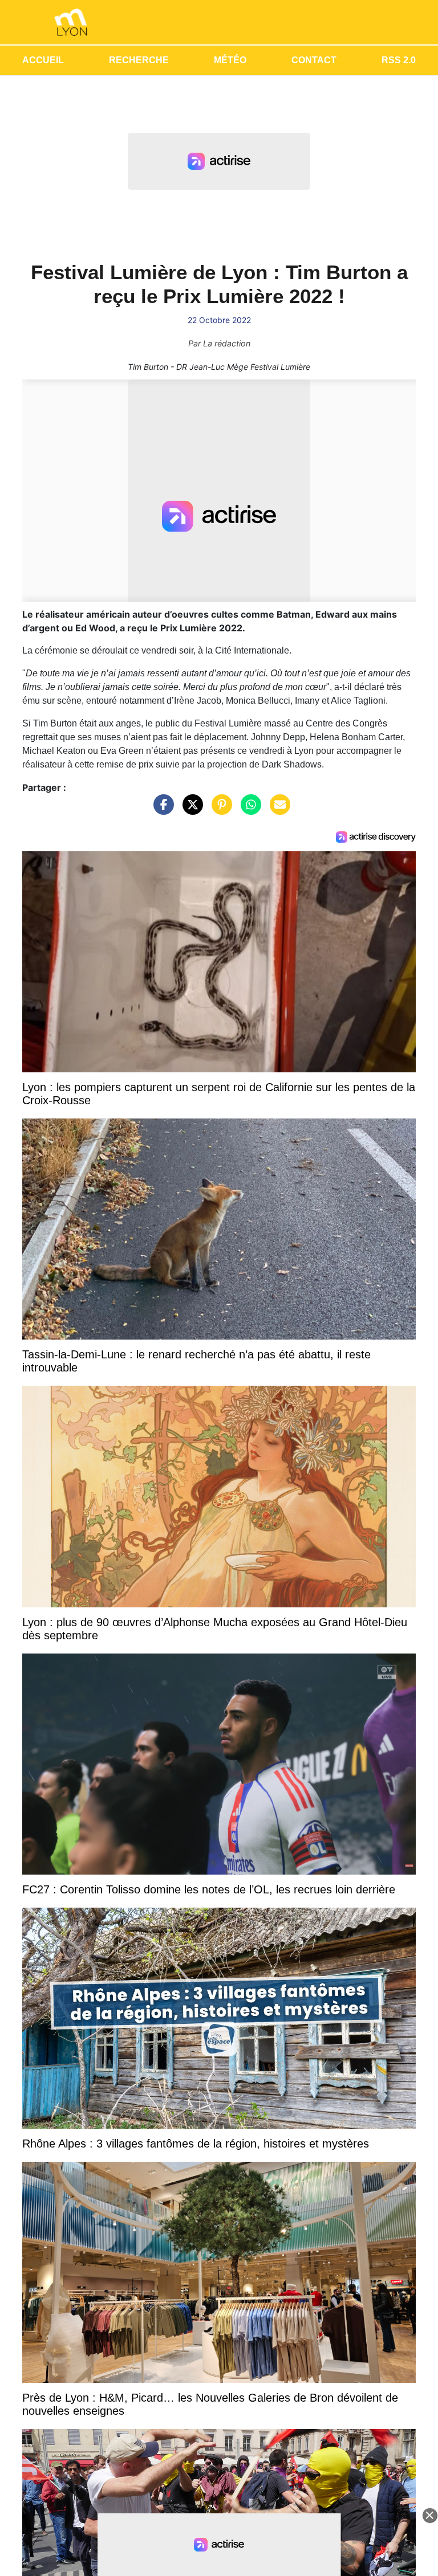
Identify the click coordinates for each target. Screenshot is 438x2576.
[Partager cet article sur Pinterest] (219, 810)
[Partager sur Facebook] (161, 810)
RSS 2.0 (399, 60)
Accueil (43, 60)
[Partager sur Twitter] (190, 810)
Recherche (139, 60)
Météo (230, 60)
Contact (314, 60)
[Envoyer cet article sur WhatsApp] (248, 810)
